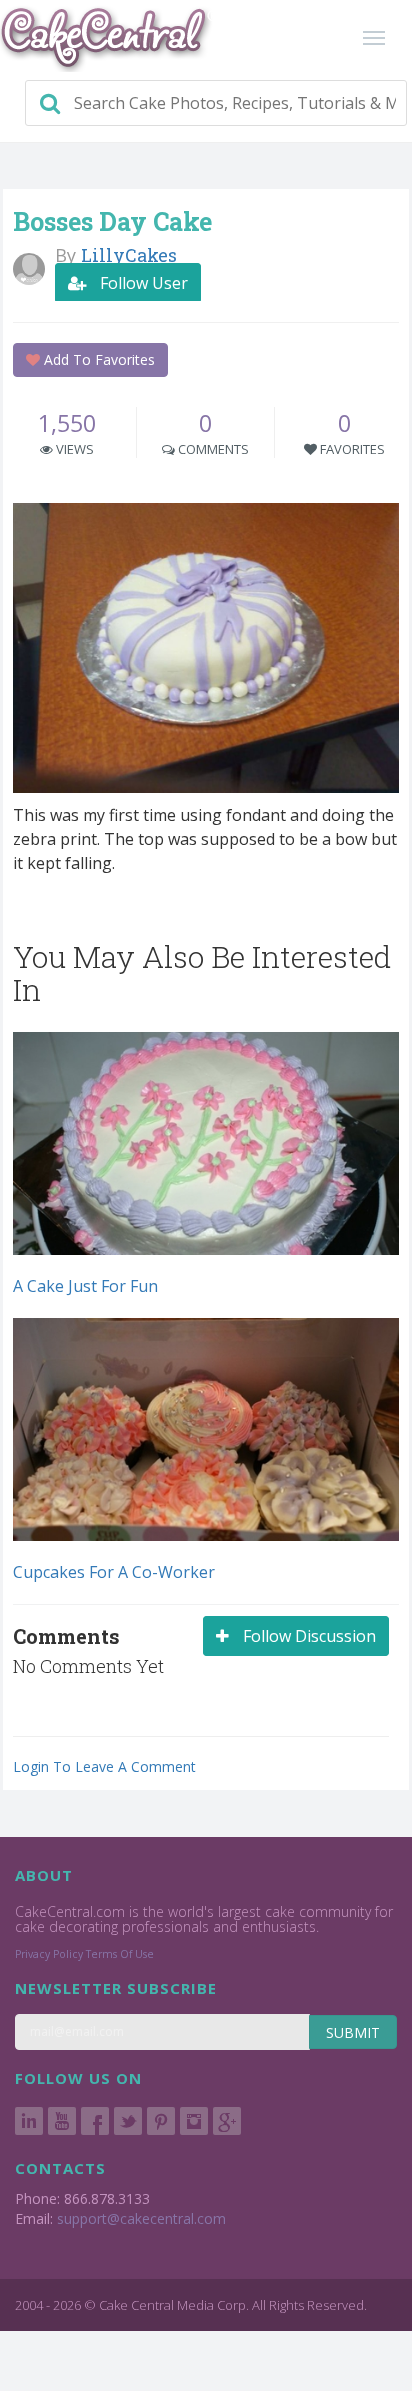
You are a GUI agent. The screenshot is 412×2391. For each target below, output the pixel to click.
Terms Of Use (120, 1954)
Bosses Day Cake (112, 221)
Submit (353, 2032)
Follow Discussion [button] (307, 1636)
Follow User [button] (142, 283)
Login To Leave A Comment (104, 1766)
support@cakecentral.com (141, 2218)
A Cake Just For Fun (85, 1286)
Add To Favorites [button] (97, 359)
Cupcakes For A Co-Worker (114, 1572)
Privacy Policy (49, 1954)
